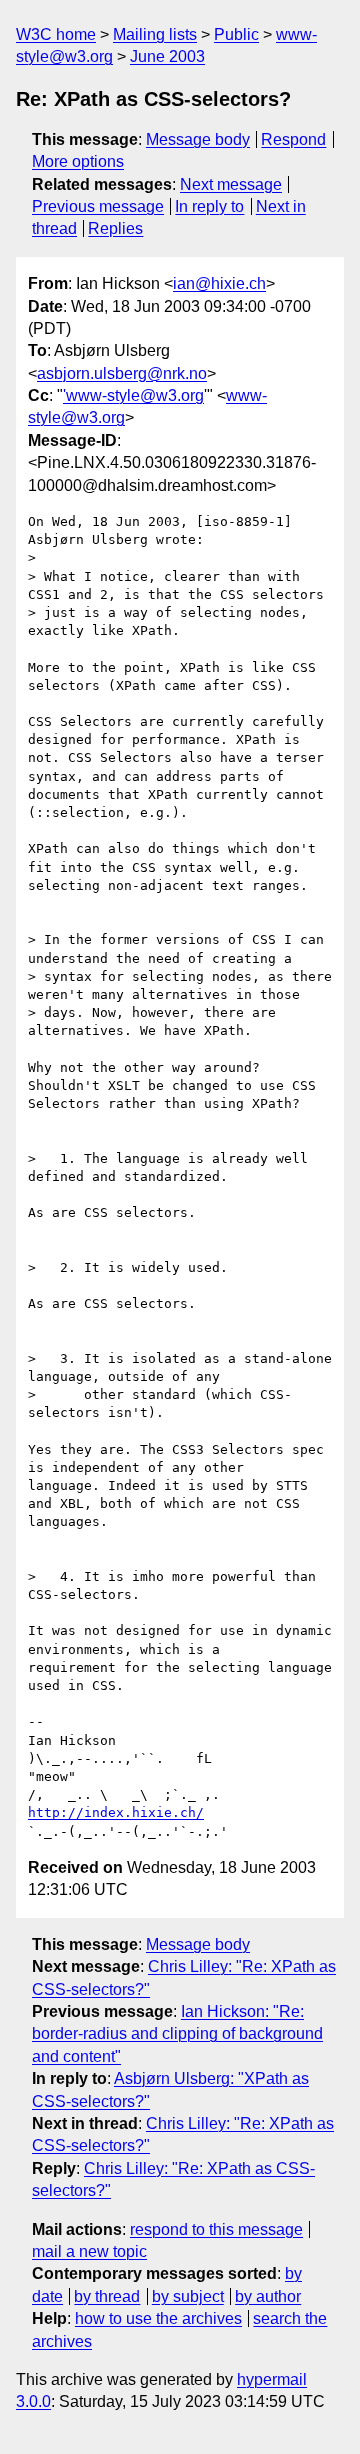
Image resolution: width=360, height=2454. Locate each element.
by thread (107, 2296)
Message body (198, 139)
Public (236, 34)
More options (78, 161)
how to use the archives (158, 2318)
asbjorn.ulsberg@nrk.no (122, 373)
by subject (188, 2296)
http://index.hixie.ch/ (116, 1812)
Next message (231, 184)
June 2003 (167, 56)
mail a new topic (89, 2251)
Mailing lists (155, 34)
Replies (115, 228)
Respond (293, 139)
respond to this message (216, 2229)
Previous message (98, 206)
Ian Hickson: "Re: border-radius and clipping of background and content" (177, 2034)
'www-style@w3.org (133, 395)
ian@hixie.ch (219, 283)
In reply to (209, 206)
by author (268, 2296)
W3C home (56, 34)
